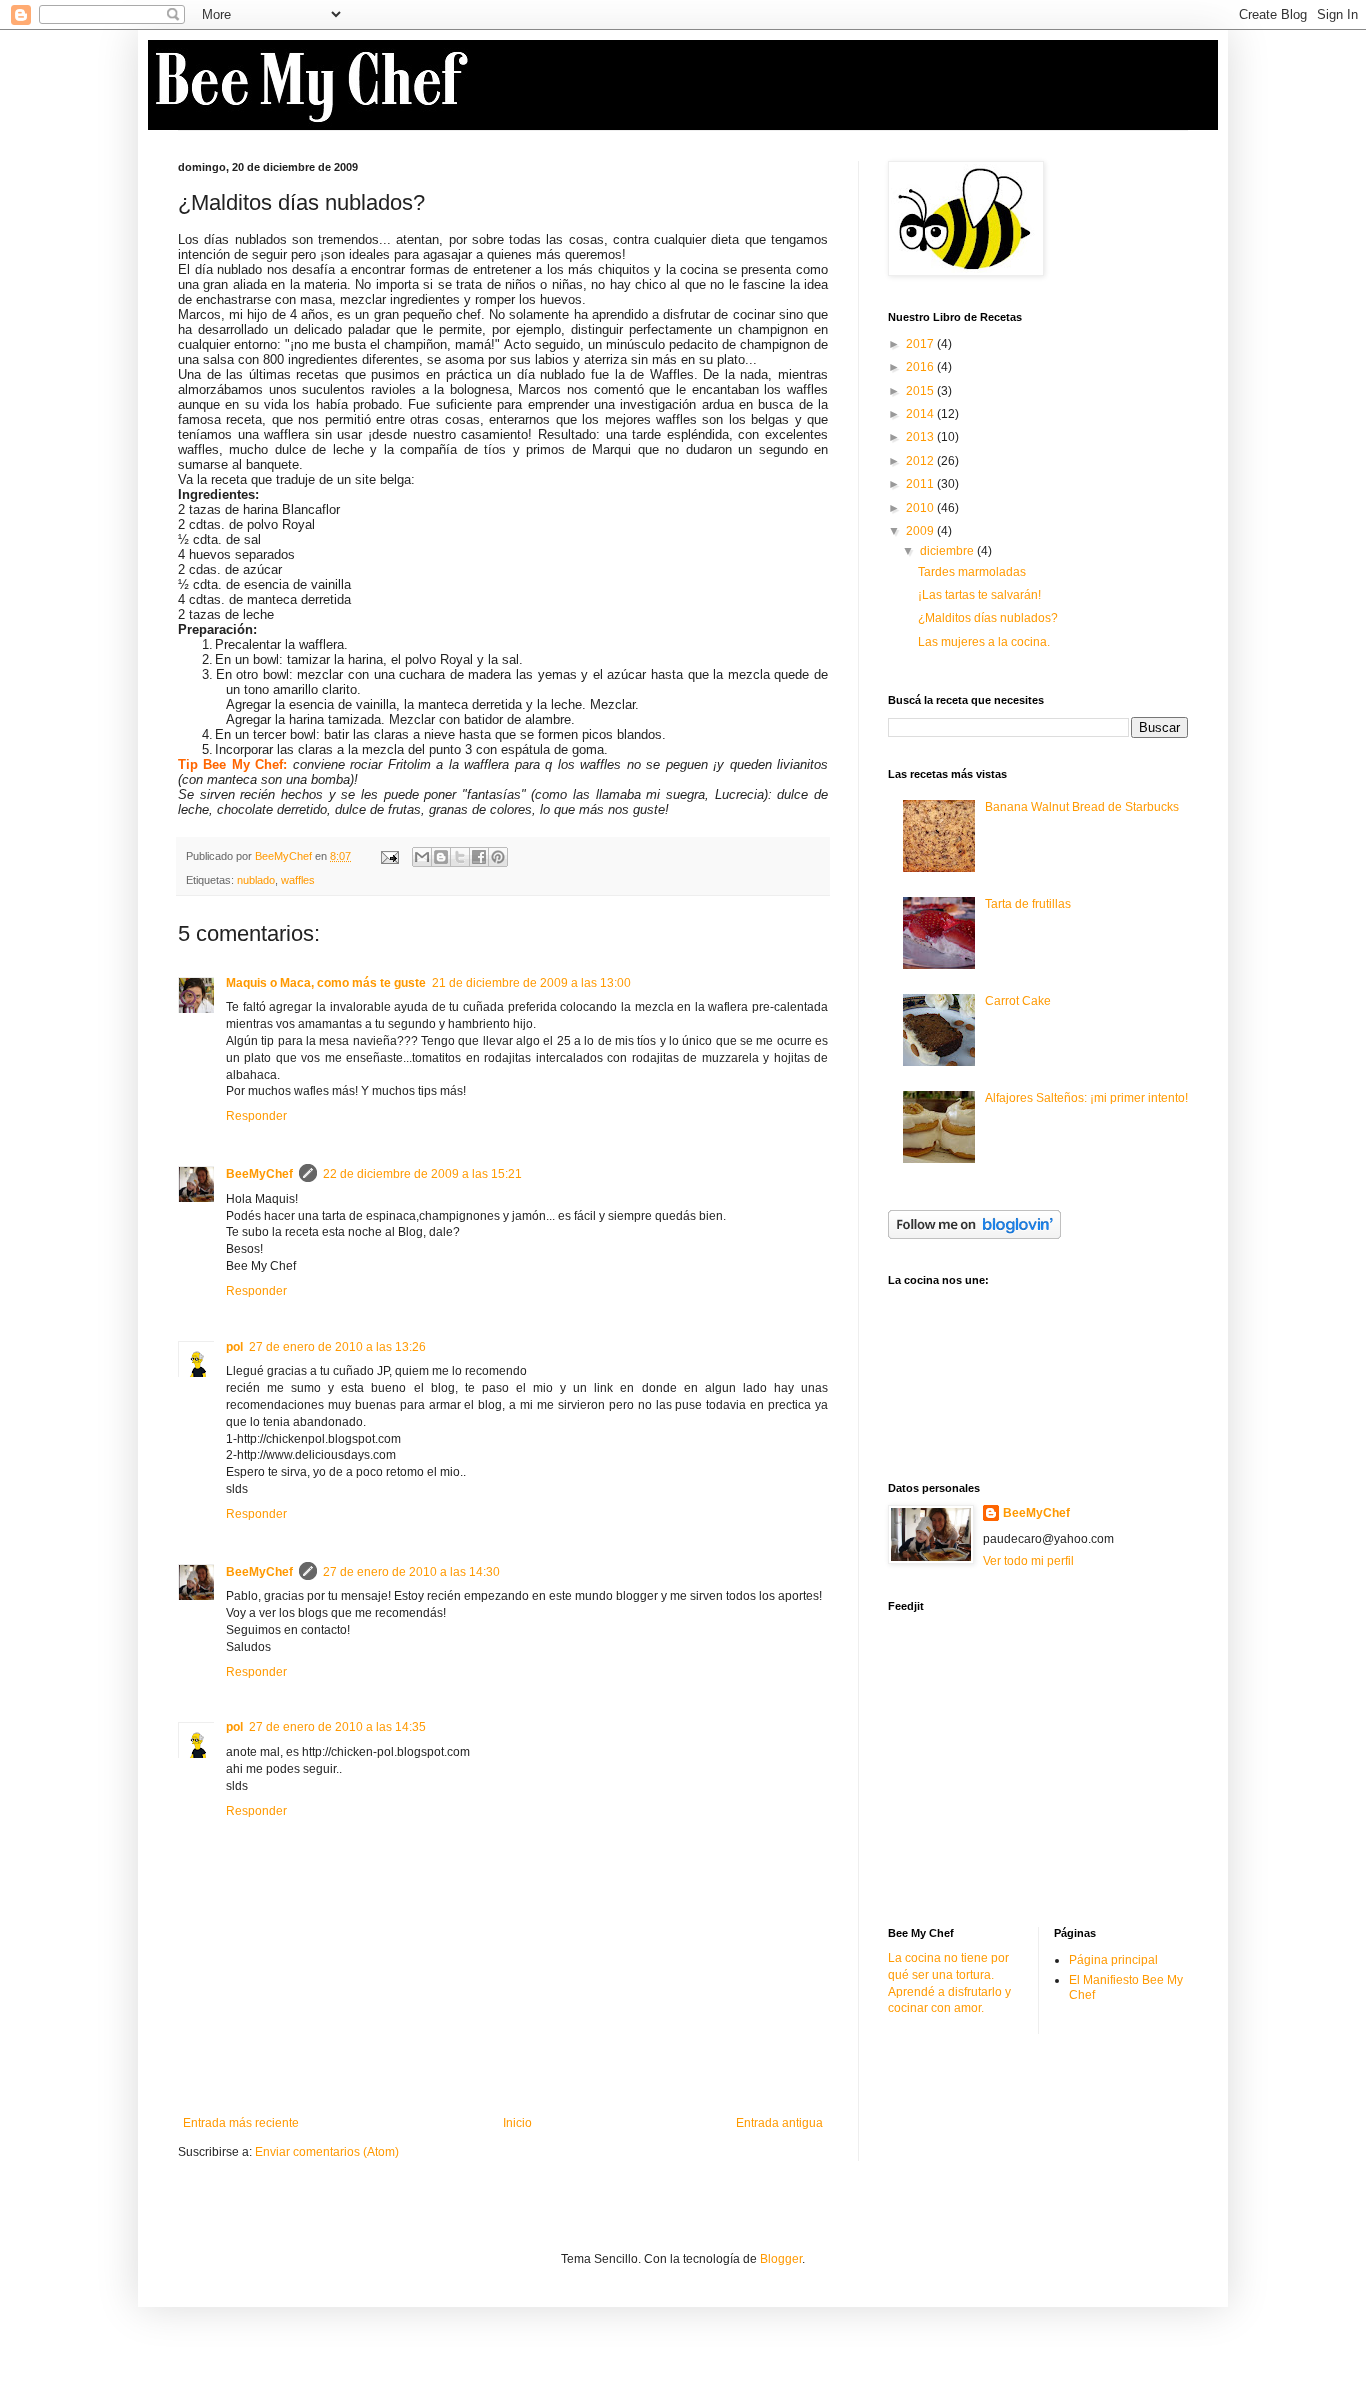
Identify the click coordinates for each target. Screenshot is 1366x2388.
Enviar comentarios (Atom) (327, 2152)
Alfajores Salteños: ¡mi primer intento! (1086, 1098)
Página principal (1113, 1960)
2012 (921, 461)
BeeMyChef (259, 1174)
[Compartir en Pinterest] (498, 857)
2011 (921, 484)
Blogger (781, 2259)
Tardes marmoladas (972, 572)
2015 (921, 391)
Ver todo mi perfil (1028, 1561)
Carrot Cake (1018, 1001)
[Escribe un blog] (441, 857)
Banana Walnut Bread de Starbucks (1082, 807)
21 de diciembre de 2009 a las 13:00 (531, 983)
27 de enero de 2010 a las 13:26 (337, 1347)
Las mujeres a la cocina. (984, 642)
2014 (921, 414)
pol (234, 1347)
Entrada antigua (779, 2123)
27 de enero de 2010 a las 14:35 (337, 1727)
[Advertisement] (1038, 1767)
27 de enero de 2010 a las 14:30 (411, 1572)
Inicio (517, 2123)
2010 (921, 508)
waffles (298, 880)
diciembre (948, 551)
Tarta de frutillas (1028, 904)
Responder (256, 1116)
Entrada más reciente (241, 2123)
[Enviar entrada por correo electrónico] (389, 856)
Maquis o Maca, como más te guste (326, 983)
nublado (256, 880)
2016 (921, 367)
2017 (921, 344)
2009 (921, 531)
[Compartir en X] (460, 857)
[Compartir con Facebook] (479, 857)
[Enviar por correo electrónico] (422, 857)
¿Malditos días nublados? (988, 618)
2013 (921, 437)
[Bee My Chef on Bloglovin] (974, 1235)
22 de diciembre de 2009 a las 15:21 (422, 1174)
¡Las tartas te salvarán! (979, 595)
